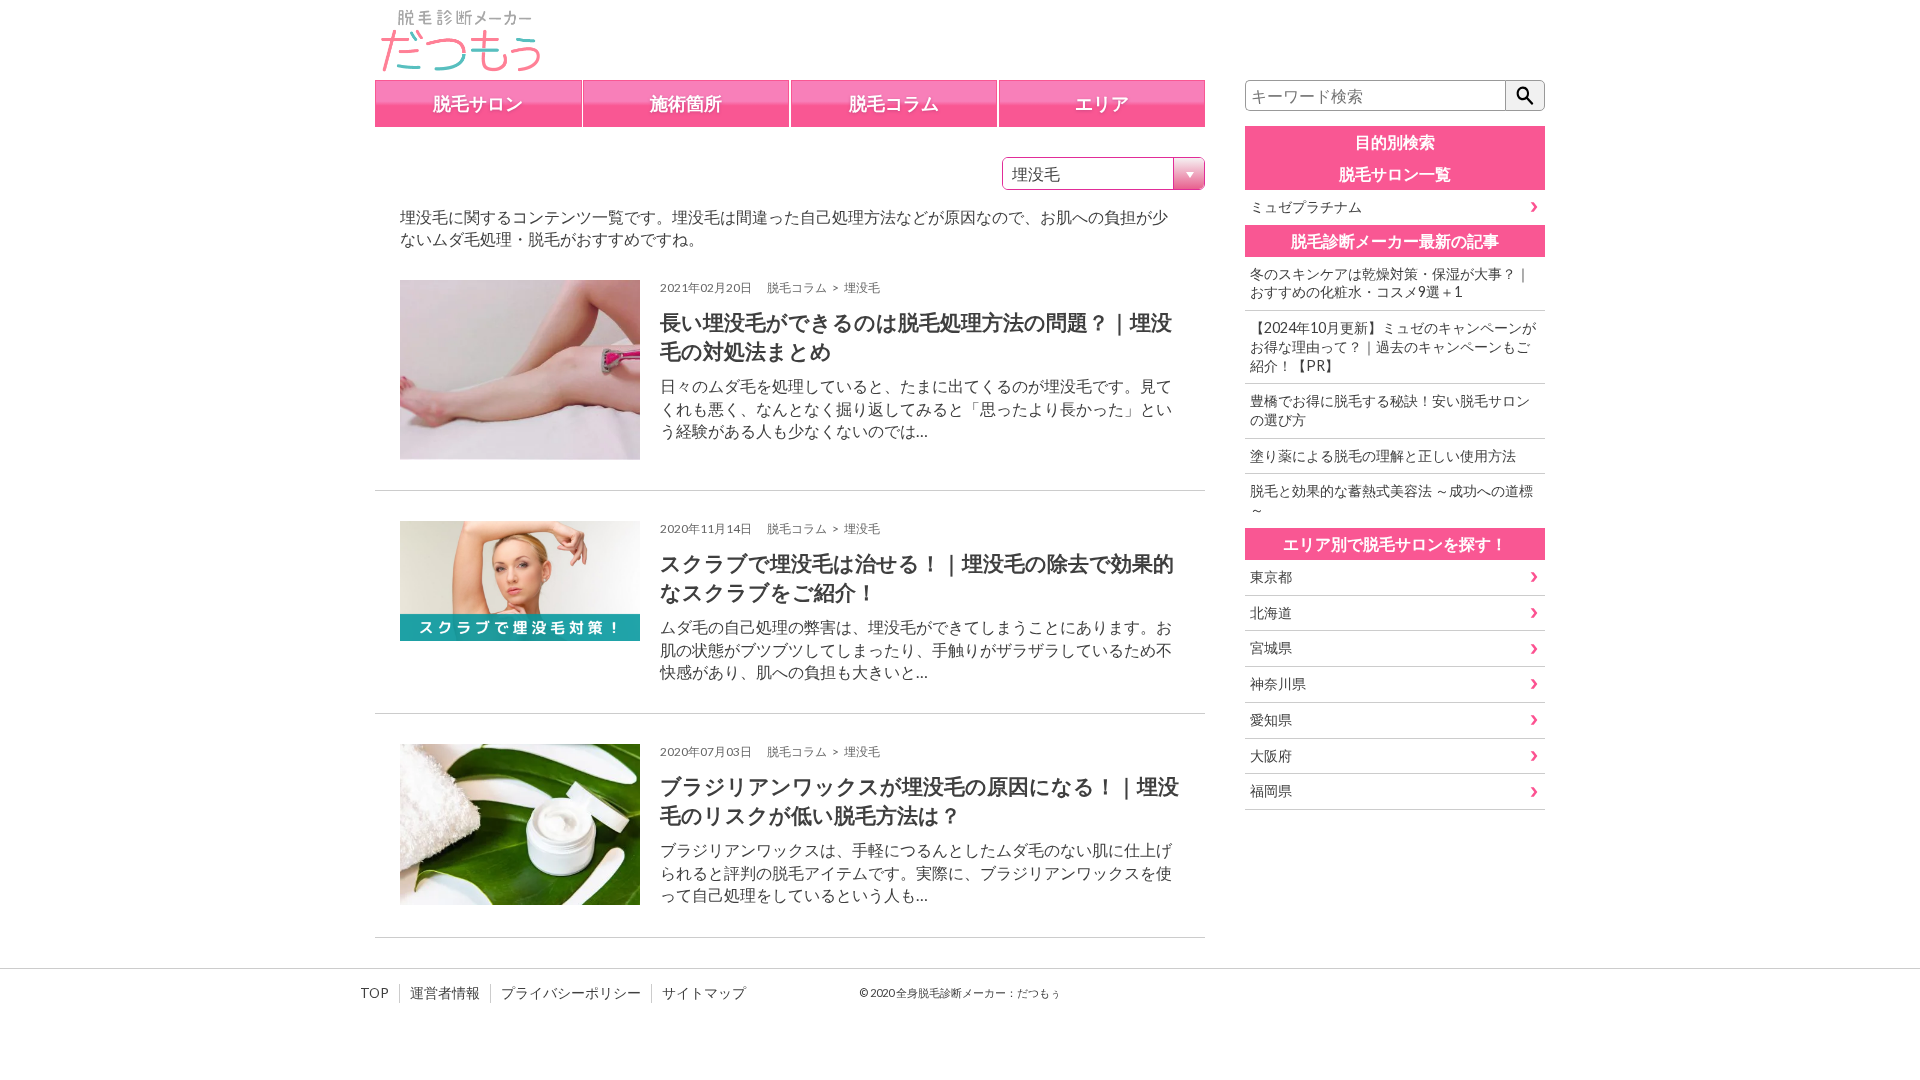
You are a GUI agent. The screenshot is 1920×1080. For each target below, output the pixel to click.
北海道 (1271, 612)
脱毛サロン (478, 103)
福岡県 (1271, 790)
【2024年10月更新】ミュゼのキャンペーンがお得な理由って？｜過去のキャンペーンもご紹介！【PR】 (1393, 346)
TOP (374, 993)
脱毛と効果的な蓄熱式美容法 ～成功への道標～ (1391, 500)
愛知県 (1271, 719)
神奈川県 (1278, 683)
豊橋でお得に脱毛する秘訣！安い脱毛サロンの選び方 (1390, 410)
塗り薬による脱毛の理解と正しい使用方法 (1383, 455)
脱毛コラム (894, 103)
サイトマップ (704, 993)
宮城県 (1271, 647)
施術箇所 (686, 103)
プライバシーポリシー (571, 993)
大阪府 (1271, 755)
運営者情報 (445, 993)
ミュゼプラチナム (1306, 206)
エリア (1102, 103)
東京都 (1271, 576)
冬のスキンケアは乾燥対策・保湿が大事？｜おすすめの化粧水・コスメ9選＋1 (1390, 283)
